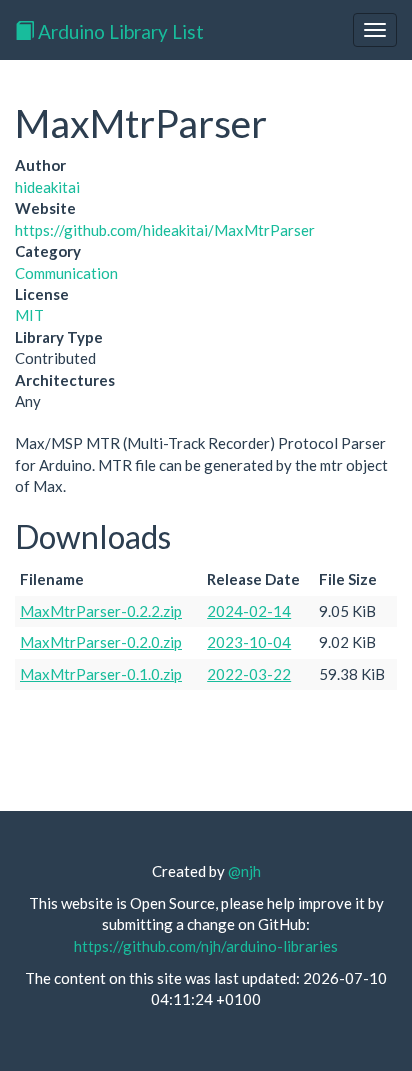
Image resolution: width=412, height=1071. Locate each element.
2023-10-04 (249, 642)
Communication (66, 273)
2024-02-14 (249, 611)
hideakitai (47, 187)
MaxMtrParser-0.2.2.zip (101, 611)
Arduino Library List (119, 31)
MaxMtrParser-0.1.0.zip (101, 674)
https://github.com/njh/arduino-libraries (206, 946)
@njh (244, 871)
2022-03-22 (249, 674)
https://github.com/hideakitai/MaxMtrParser (165, 230)
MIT (29, 315)
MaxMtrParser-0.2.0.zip (101, 642)
